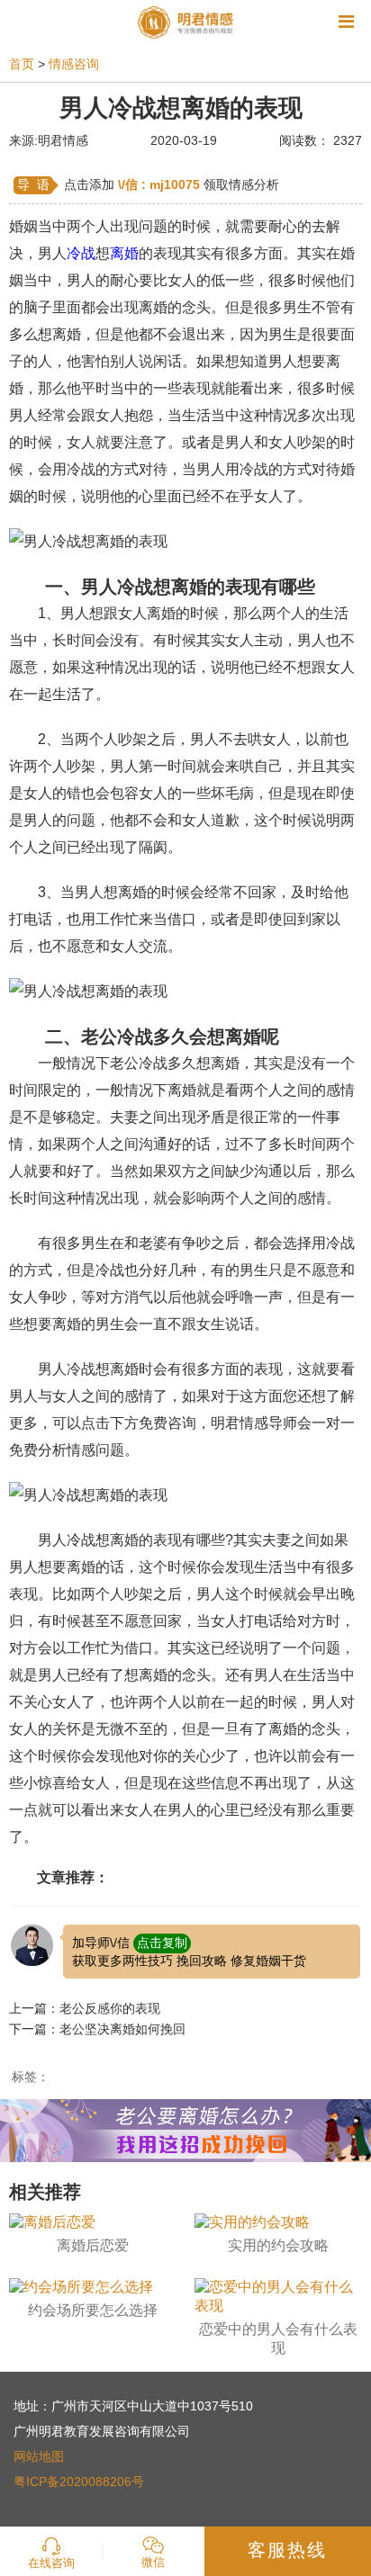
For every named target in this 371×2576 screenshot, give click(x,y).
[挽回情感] (185, 2129)
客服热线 (287, 2550)
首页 (22, 64)
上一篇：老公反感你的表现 (85, 2008)
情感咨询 (74, 64)
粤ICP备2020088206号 (79, 2482)
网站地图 (39, 2456)
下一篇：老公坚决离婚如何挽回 (97, 2029)
